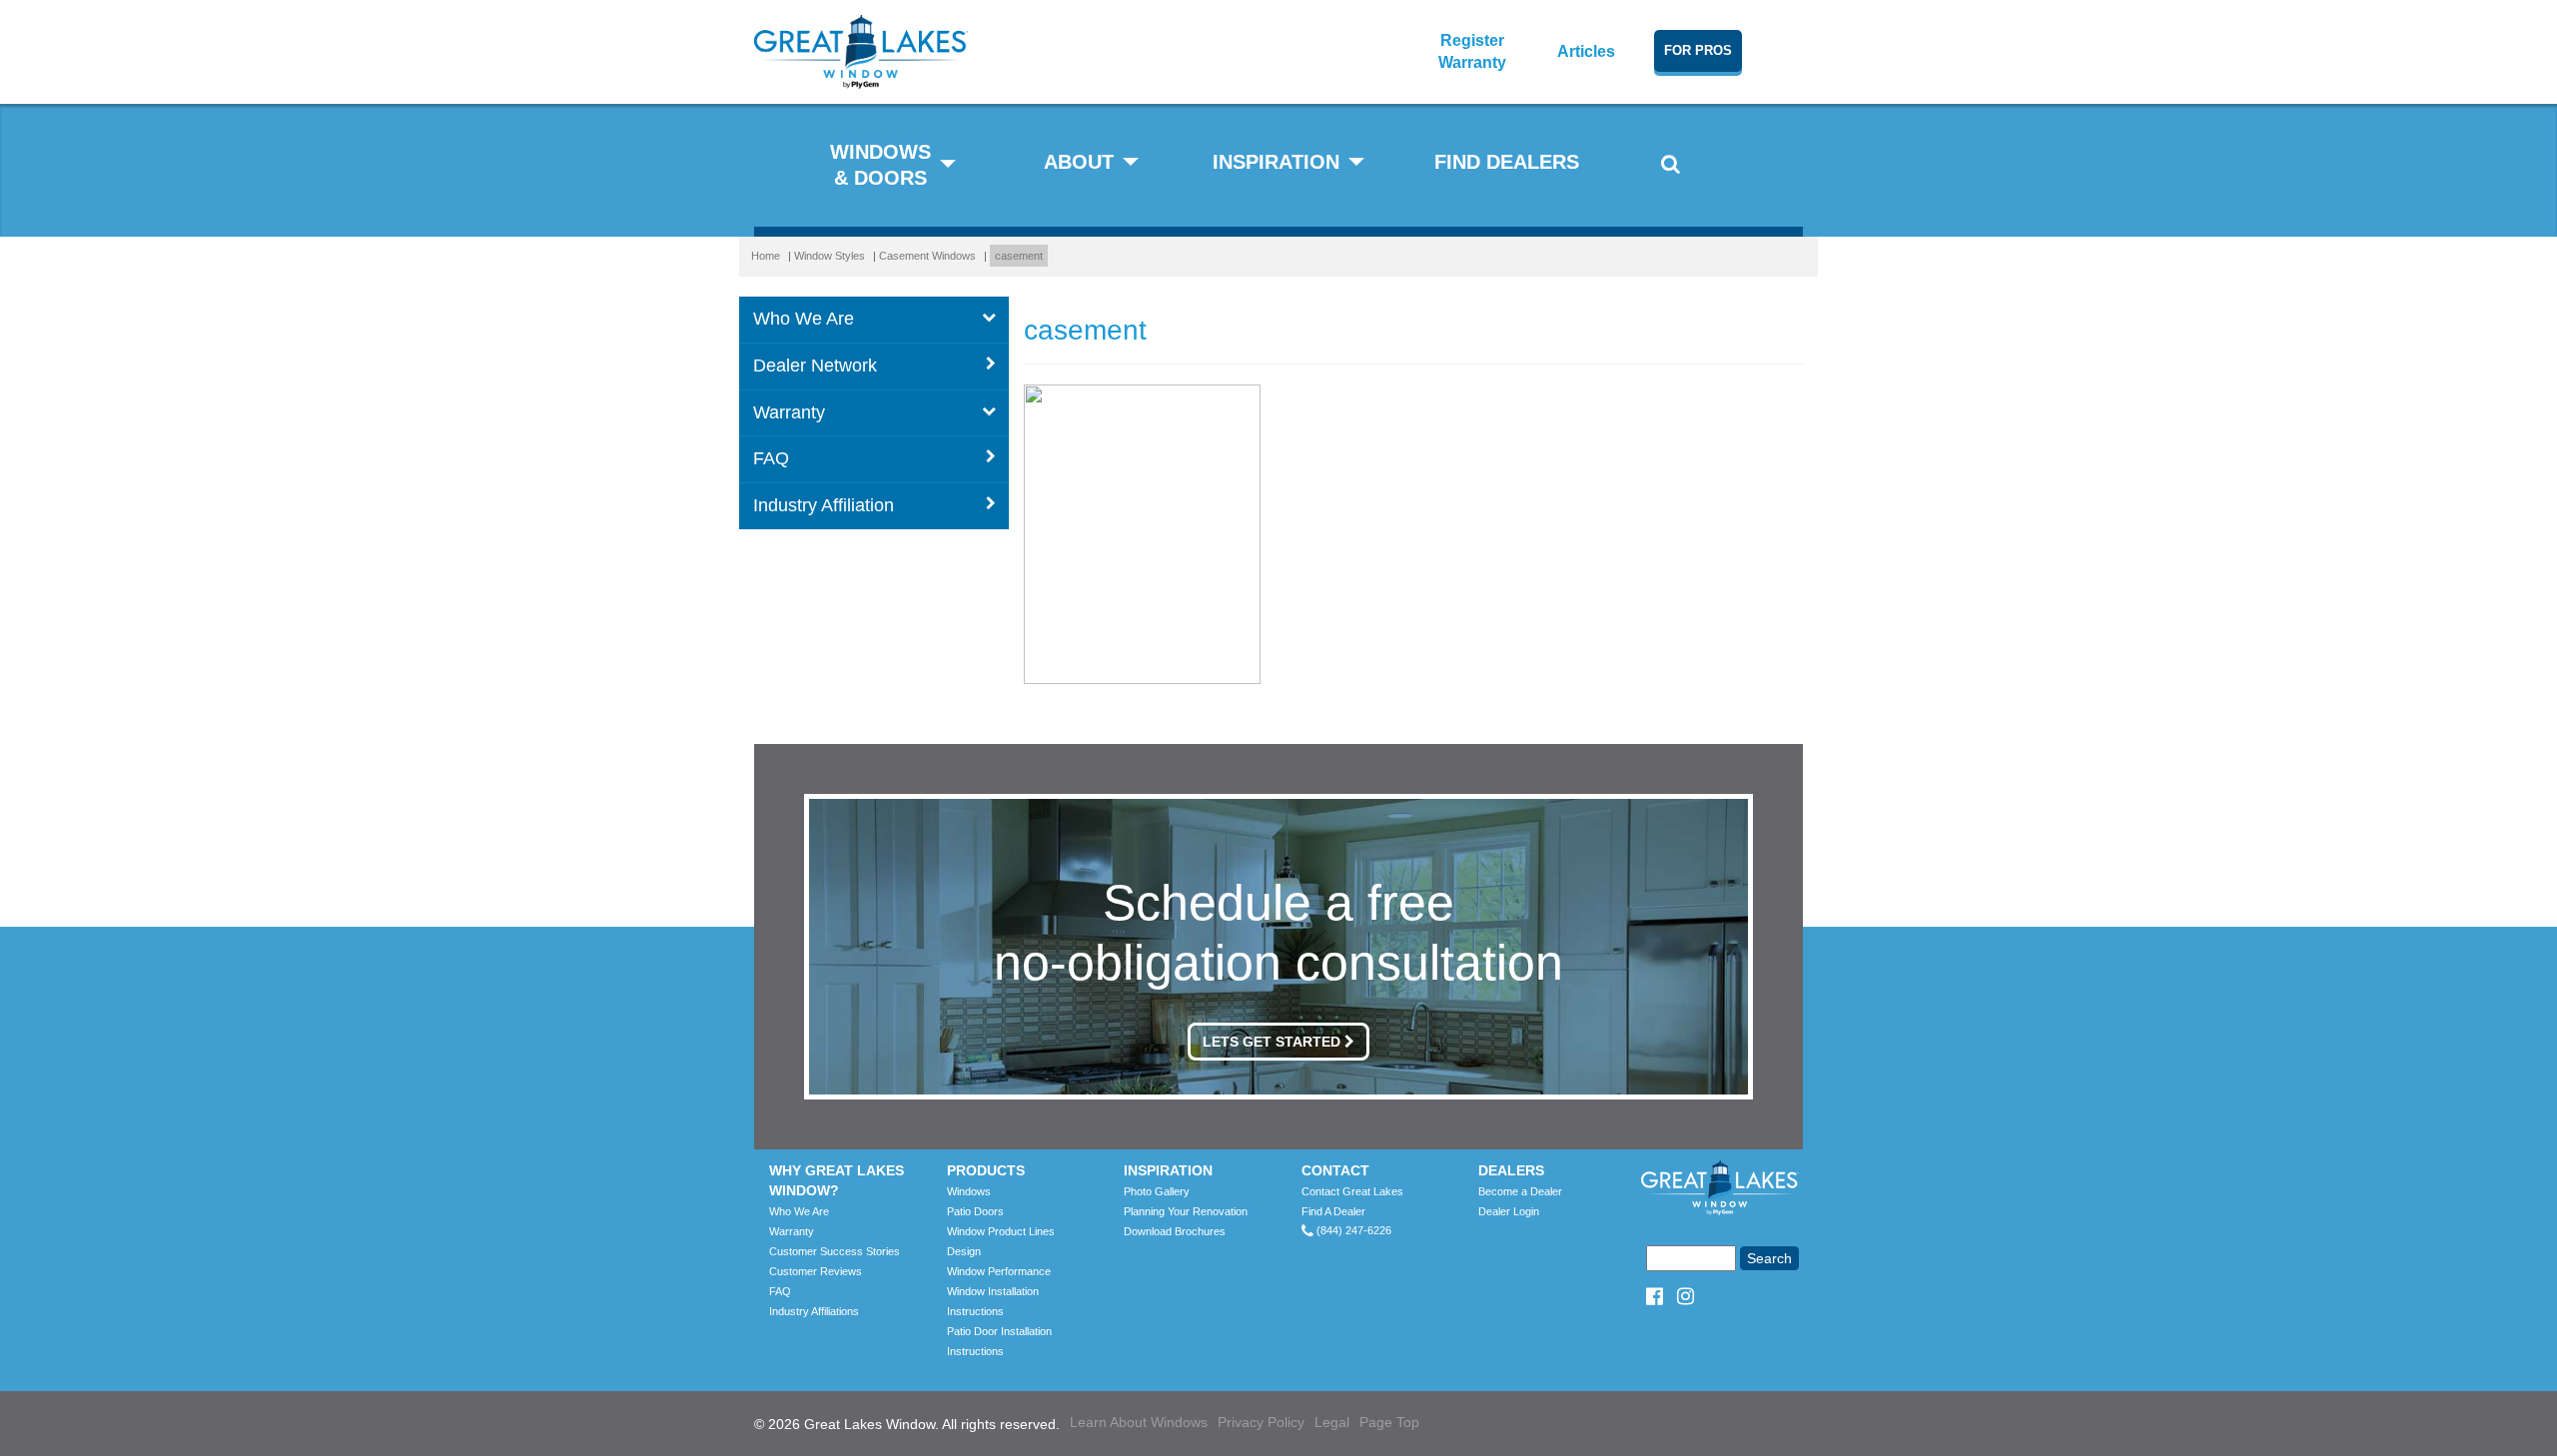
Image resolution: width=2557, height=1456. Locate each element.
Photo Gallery (1157, 1191)
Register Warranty (1472, 51)
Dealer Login (1509, 1211)
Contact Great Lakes (1352, 1191)
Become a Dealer (1520, 1191)
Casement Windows (927, 256)
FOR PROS (1698, 50)
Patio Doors (975, 1211)
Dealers (1511, 1170)
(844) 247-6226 (1352, 1230)
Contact (1335, 1170)
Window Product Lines (1001, 1231)
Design (964, 1251)
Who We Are (804, 319)
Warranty (789, 412)
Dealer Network (815, 365)
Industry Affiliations (814, 1311)
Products (986, 1170)
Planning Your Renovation (1186, 1211)
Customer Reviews (816, 1271)
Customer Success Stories (835, 1251)
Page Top (1389, 1422)
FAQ (771, 458)
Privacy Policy (1261, 1422)
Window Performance (999, 1271)
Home (766, 256)
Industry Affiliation (824, 505)
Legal (1332, 1422)
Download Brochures (1175, 1231)
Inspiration (1168, 1170)
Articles (1586, 51)
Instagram (1679, 1295)
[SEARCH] (1671, 170)
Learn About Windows (1139, 1422)
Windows (969, 1191)
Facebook (1653, 1295)
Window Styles (830, 256)
